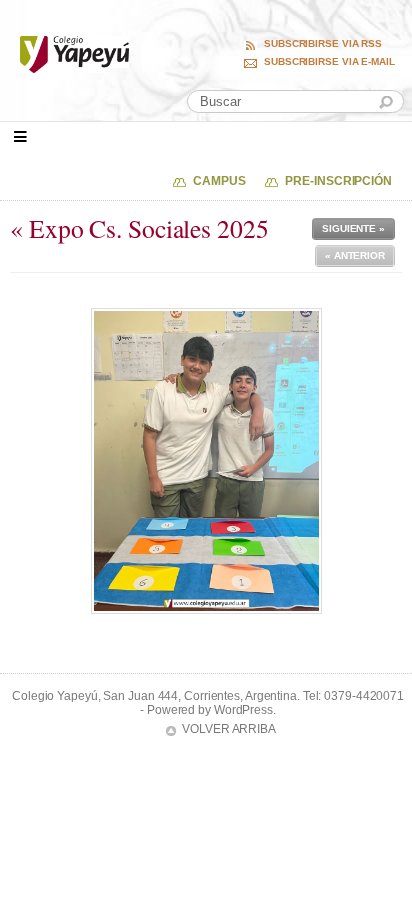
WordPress (243, 710)
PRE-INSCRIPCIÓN (338, 181)
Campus (219, 181)
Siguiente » (353, 228)
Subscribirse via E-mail (329, 62)
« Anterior (355, 255)
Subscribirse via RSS (323, 44)
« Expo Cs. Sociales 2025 (139, 228)
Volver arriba (229, 729)
